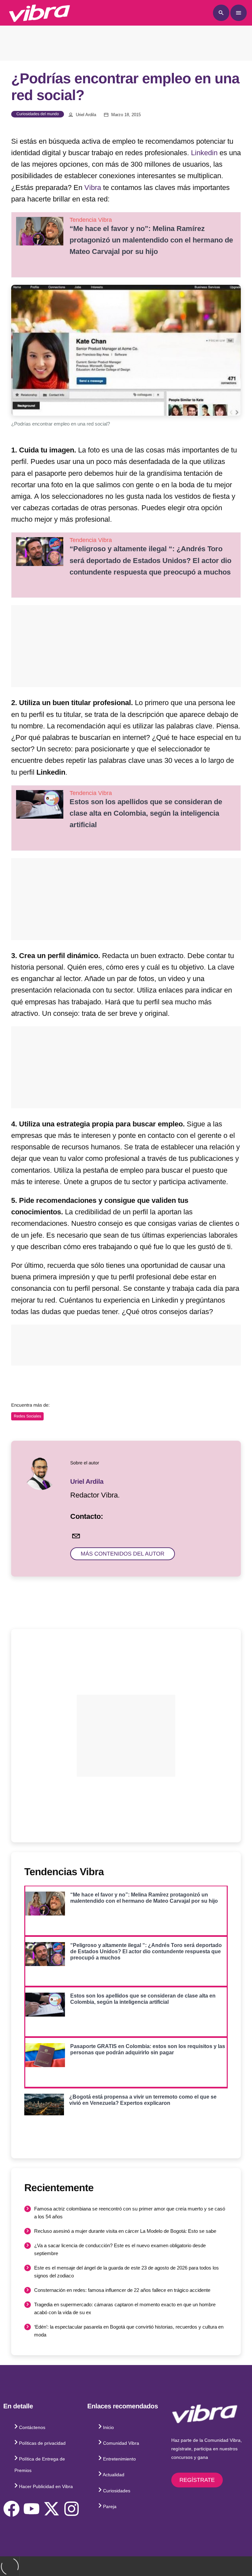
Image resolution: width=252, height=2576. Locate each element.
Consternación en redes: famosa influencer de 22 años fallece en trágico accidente (122, 2290)
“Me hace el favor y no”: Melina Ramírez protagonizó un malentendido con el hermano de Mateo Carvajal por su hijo (151, 240)
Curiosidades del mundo (38, 114)
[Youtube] (31, 2509)
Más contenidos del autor (123, 1554)
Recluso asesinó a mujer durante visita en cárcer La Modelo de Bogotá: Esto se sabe (125, 2231)
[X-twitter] (52, 2509)
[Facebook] (11, 2509)
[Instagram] (72, 2509)
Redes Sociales (27, 1416)
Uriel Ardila (86, 115)
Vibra (93, 188)
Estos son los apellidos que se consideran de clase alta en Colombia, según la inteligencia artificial (146, 813)
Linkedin (204, 153)
